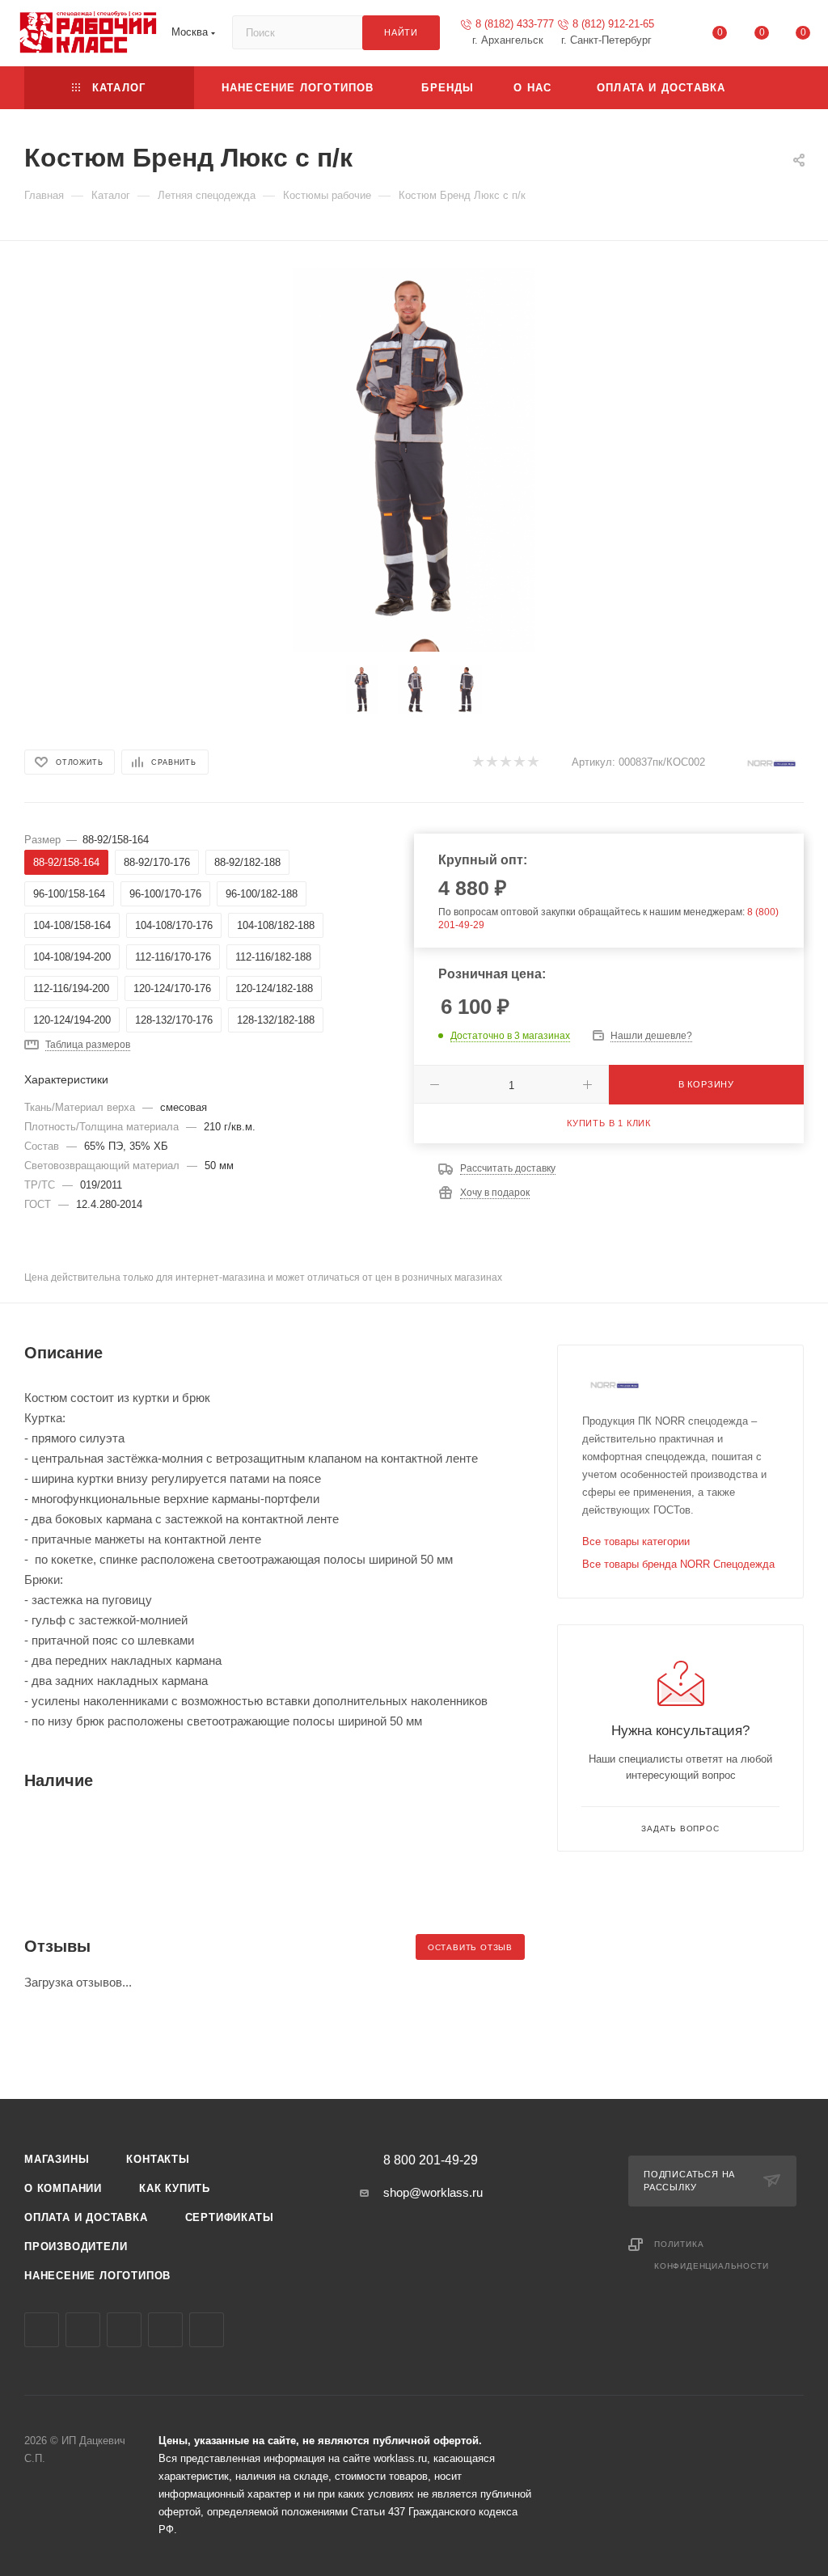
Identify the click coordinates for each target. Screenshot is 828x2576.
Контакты (158, 2159)
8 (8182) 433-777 (515, 24)
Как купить (175, 2188)
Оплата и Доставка (86, 2217)
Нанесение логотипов (97, 2276)
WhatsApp (165, 2330)
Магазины (57, 2159)
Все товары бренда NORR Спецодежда (678, 1564)
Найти (401, 32)
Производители (76, 2247)
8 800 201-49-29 (431, 2160)
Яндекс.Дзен (207, 2330)
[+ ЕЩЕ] (777, 88)
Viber (124, 2330)
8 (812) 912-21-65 (613, 24)
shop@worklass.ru (433, 2192)
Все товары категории (636, 1541)
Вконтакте (42, 2330)
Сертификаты (230, 2217)
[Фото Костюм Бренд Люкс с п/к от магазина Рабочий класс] (414, 450)
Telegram (83, 2330)
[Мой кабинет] (678, 36)
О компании (63, 2188)
